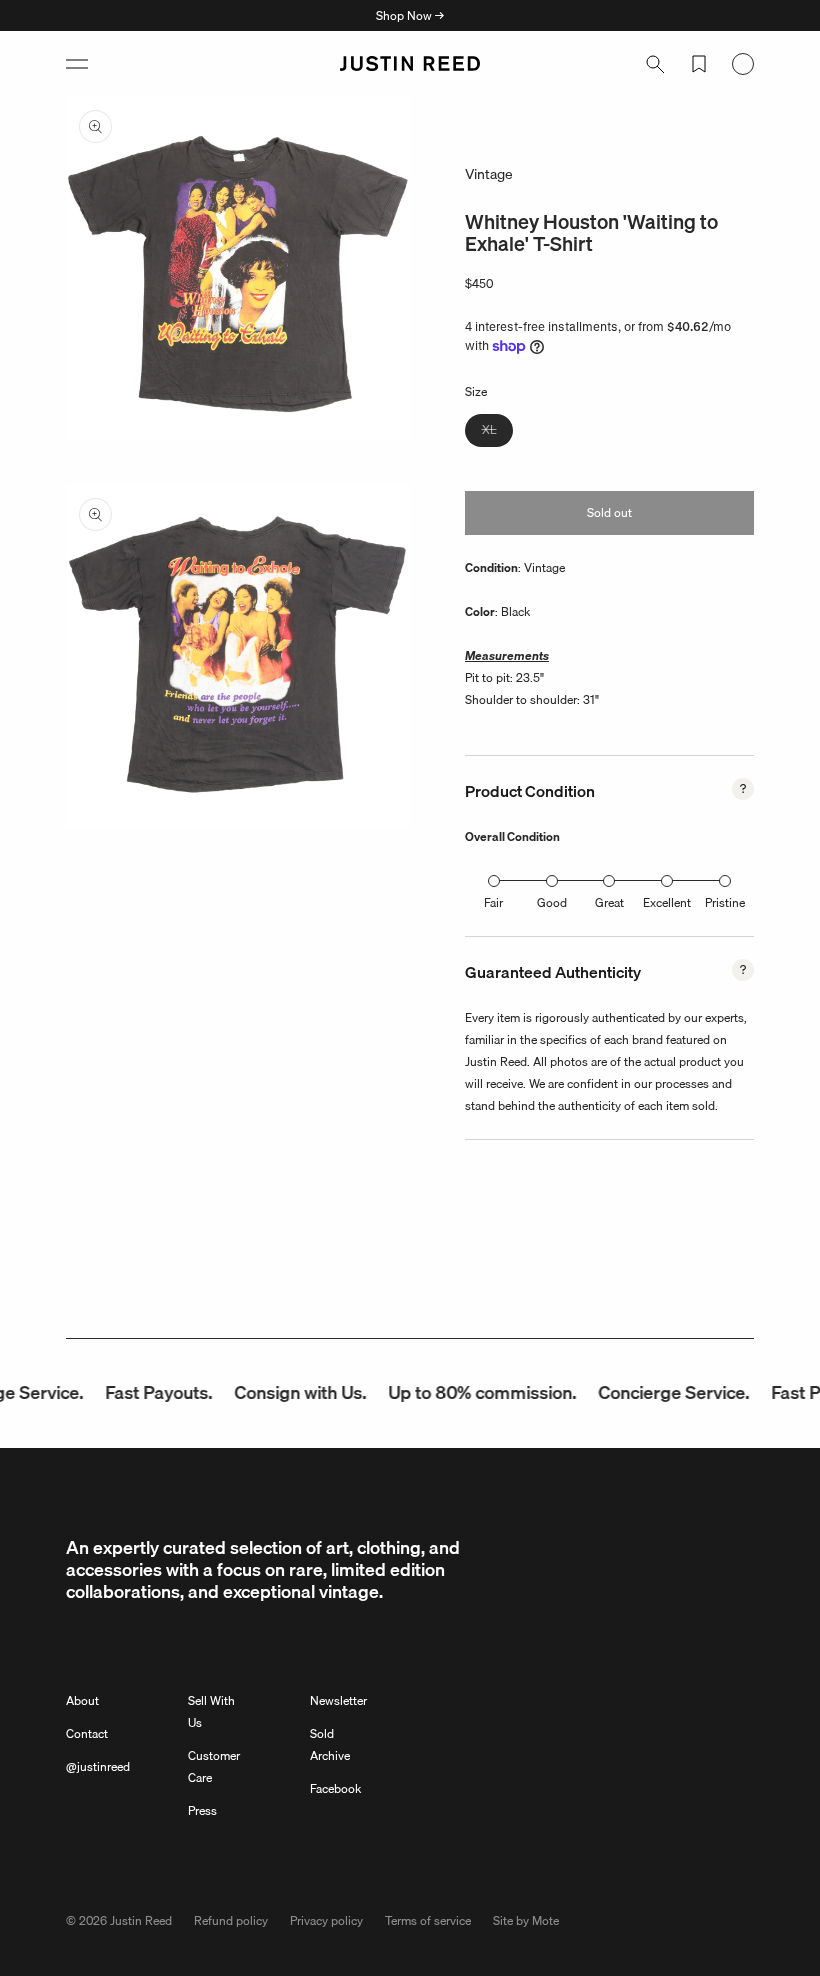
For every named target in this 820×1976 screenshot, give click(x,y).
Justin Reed (141, 1920)
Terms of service (428, 1920)
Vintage (489, 174)
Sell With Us (211, 1711)
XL (497, 433)
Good (552, 902)
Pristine (725, 902)
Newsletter (338, 1700)
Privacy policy (326, 1920)
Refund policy (231, 1920)
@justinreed (98, 1766)
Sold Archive (330, 1744)
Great (609, 902)
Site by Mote (526, 1920)
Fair (493, 902)
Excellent (667, 902)
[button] (77, 64)
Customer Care (214, 1766)
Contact (87, 1733)
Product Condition (530, 791)
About (82, 1700)
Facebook (335, 1788)
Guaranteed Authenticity (553, 972)
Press (202, 1810)
